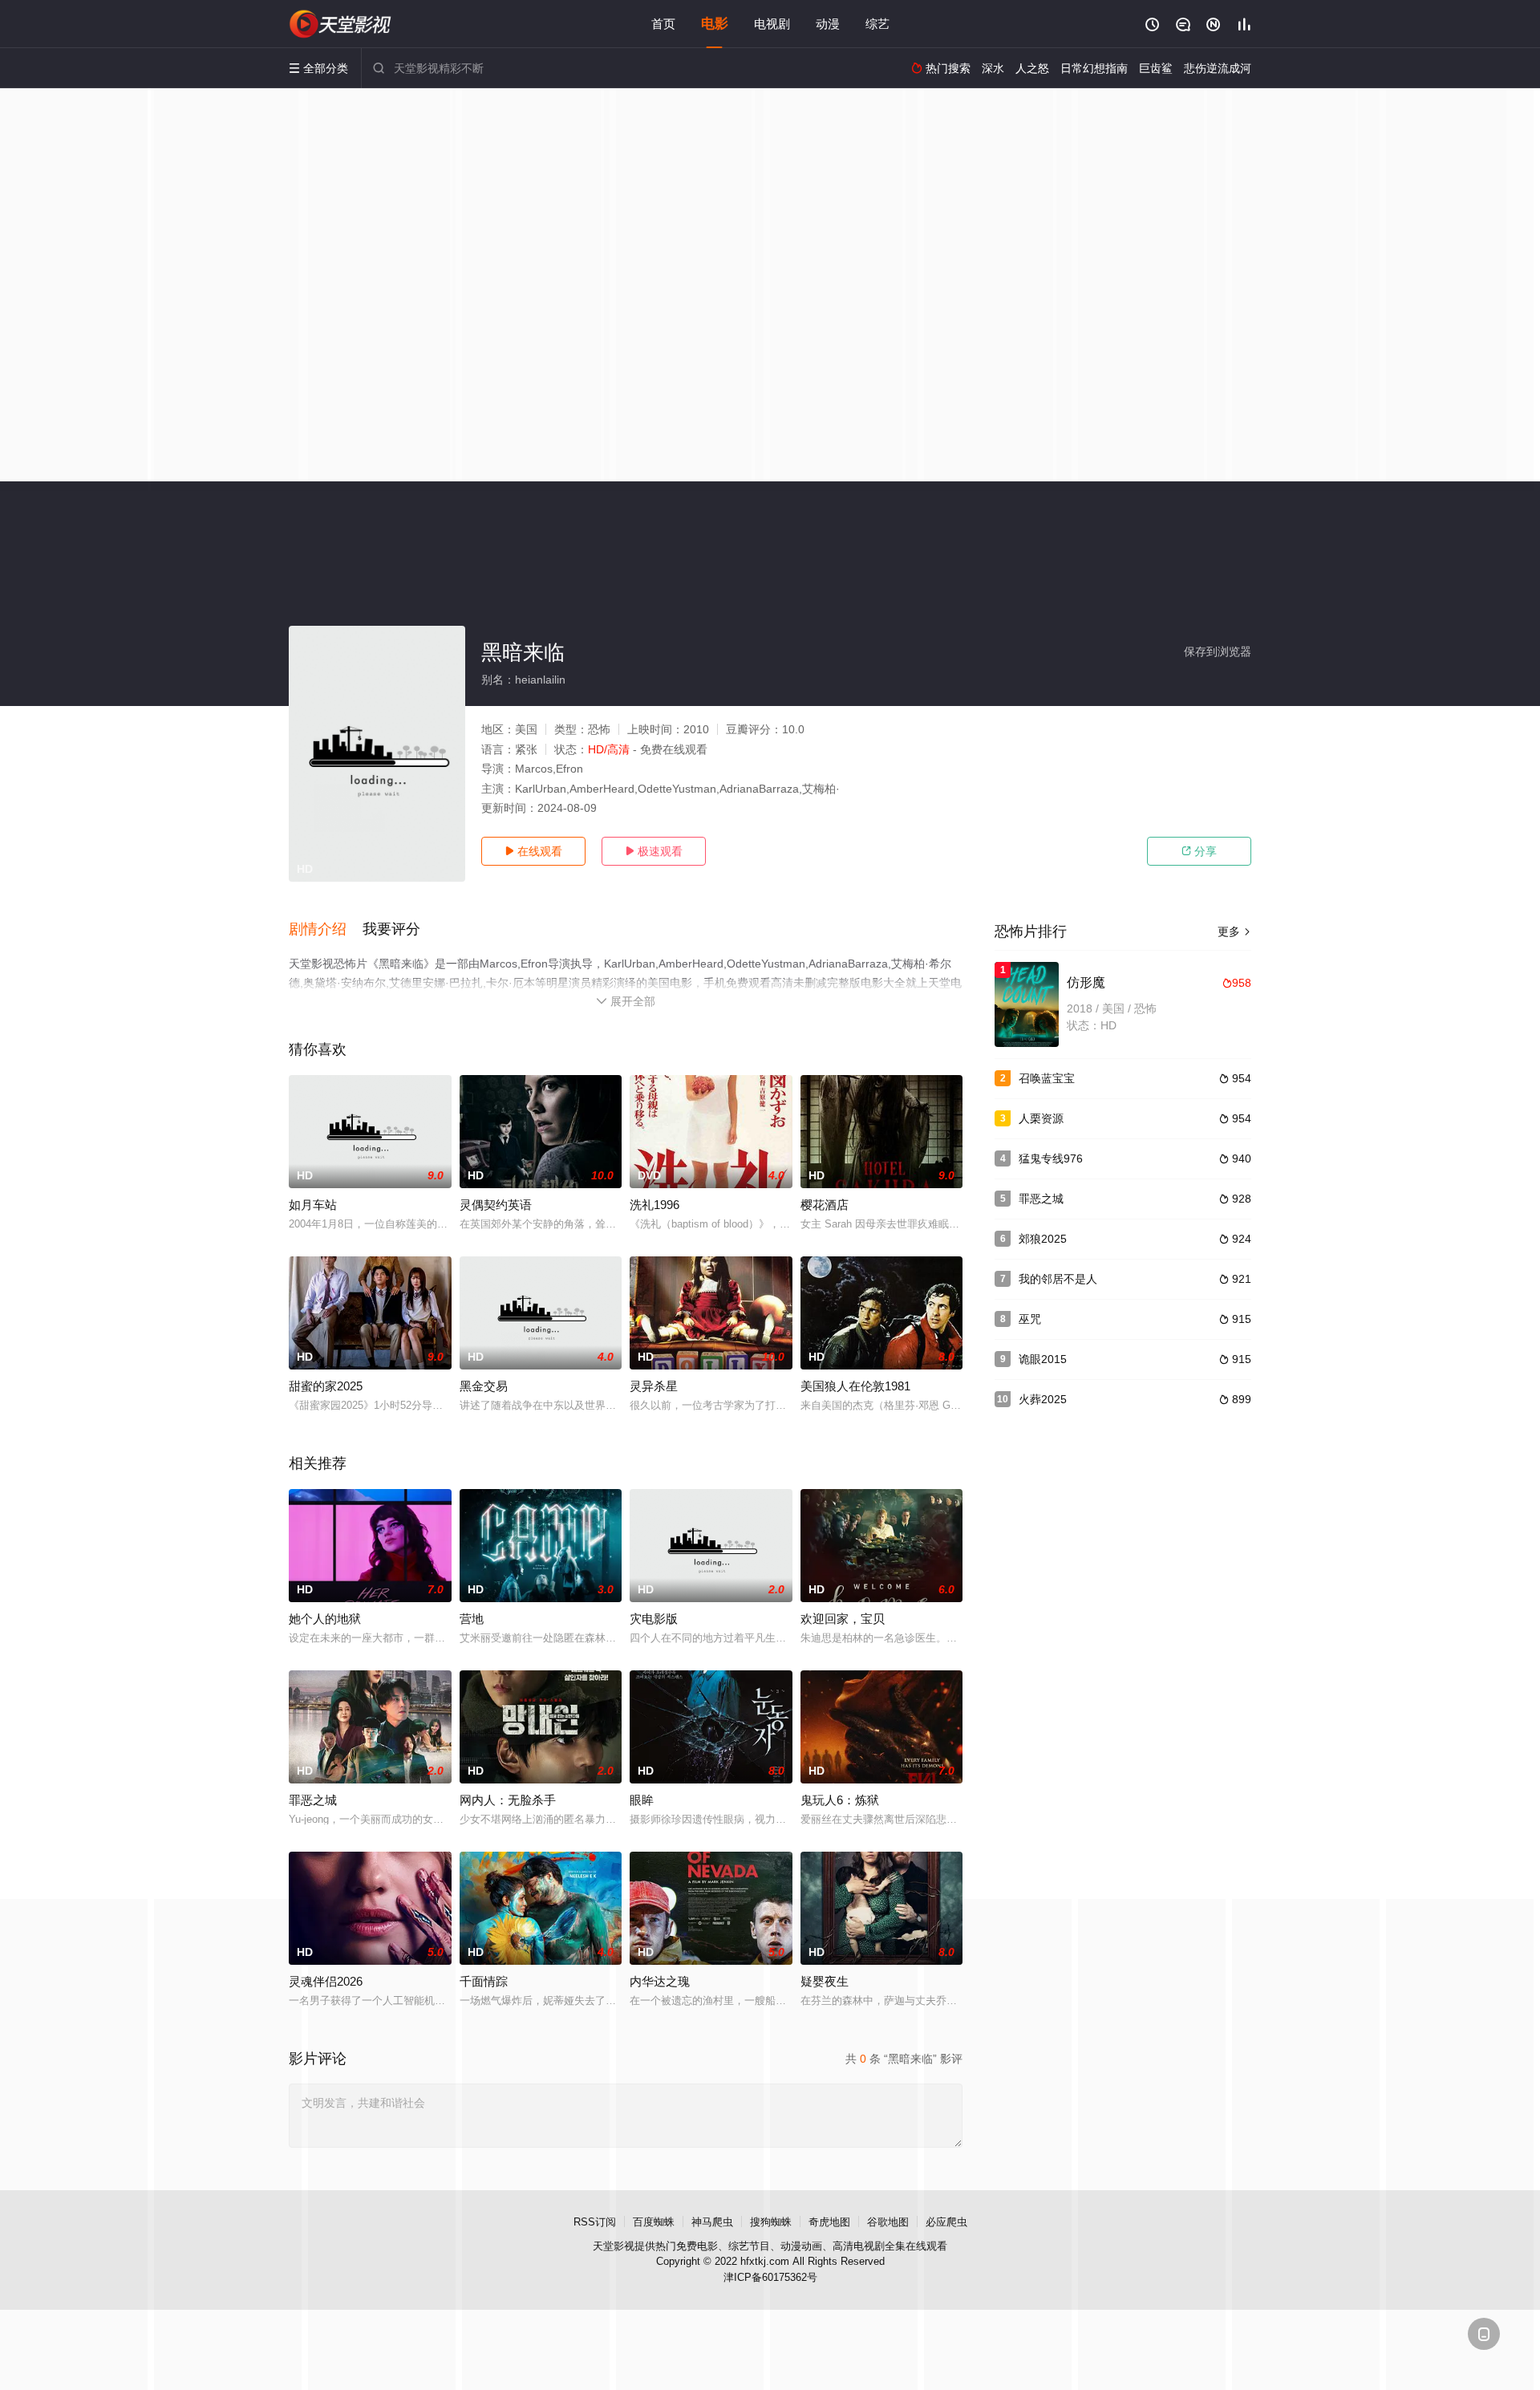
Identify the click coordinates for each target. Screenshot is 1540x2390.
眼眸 (642, 1800)
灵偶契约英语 (496, 1205)
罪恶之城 (313, 1800)
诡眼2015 (1043, 1359)
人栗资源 (1041, 1118)
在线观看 (533, 851)
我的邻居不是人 (1058, 1279)
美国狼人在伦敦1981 (855, 1386)
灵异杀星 (654, 1386)
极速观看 (654, 851)
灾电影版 (654, 1619)
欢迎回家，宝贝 (843, 1619)
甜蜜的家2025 (326, 1386)
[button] (326, 930)
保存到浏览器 (1218, 651)
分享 (1199, 851)
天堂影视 (614, 2246)
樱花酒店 (825, 1205)
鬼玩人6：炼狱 (840, 1800)
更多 (1234, 931)
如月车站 (313, 1205)
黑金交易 (484, 1386)
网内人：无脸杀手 (508, 1800)
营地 (472, 1619)
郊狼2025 (1043, 1239)
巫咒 (1030, 1319)
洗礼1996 (654, 1205)
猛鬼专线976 (1051, 1158)
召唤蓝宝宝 (1047, 1078)
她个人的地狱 (325, 1619)
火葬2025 (1043, 1399)
